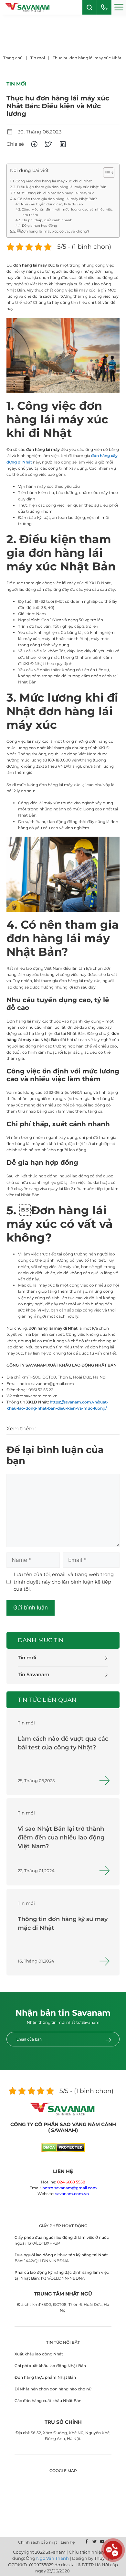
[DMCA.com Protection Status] (63, 2150)
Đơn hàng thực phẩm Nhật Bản (45, 2377)
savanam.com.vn (72, 2194)
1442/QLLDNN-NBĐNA (47, 2261)
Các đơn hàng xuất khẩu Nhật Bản (48, 2401)
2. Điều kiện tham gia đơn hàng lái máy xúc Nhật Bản (60, 187)
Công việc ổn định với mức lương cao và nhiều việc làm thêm (67, 212)
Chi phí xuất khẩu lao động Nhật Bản (50, 2366)
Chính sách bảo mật (38, 2542)
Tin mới (27, 1658)
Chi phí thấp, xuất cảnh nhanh (47, 220)
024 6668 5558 (71, 2182)
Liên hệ (68, 2542)
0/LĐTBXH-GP (46, 2243)
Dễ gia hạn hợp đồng (40, 226)
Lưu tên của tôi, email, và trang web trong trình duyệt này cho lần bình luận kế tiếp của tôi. (64, 1582)
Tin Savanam (34, 1674)
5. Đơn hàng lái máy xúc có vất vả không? (51, 231)
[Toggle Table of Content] (105, 173)
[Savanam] (28, 7)
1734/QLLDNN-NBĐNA (63, 2278)
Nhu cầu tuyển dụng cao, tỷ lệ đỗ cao (52, 204)
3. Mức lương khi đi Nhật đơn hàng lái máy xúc (54, 193)
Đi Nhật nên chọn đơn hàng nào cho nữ (53, 2389)
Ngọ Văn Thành (52, 2558)
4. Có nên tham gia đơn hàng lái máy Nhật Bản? (55, 199)
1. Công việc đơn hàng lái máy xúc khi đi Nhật (52, 181)
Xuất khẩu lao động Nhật (39, 2354)
